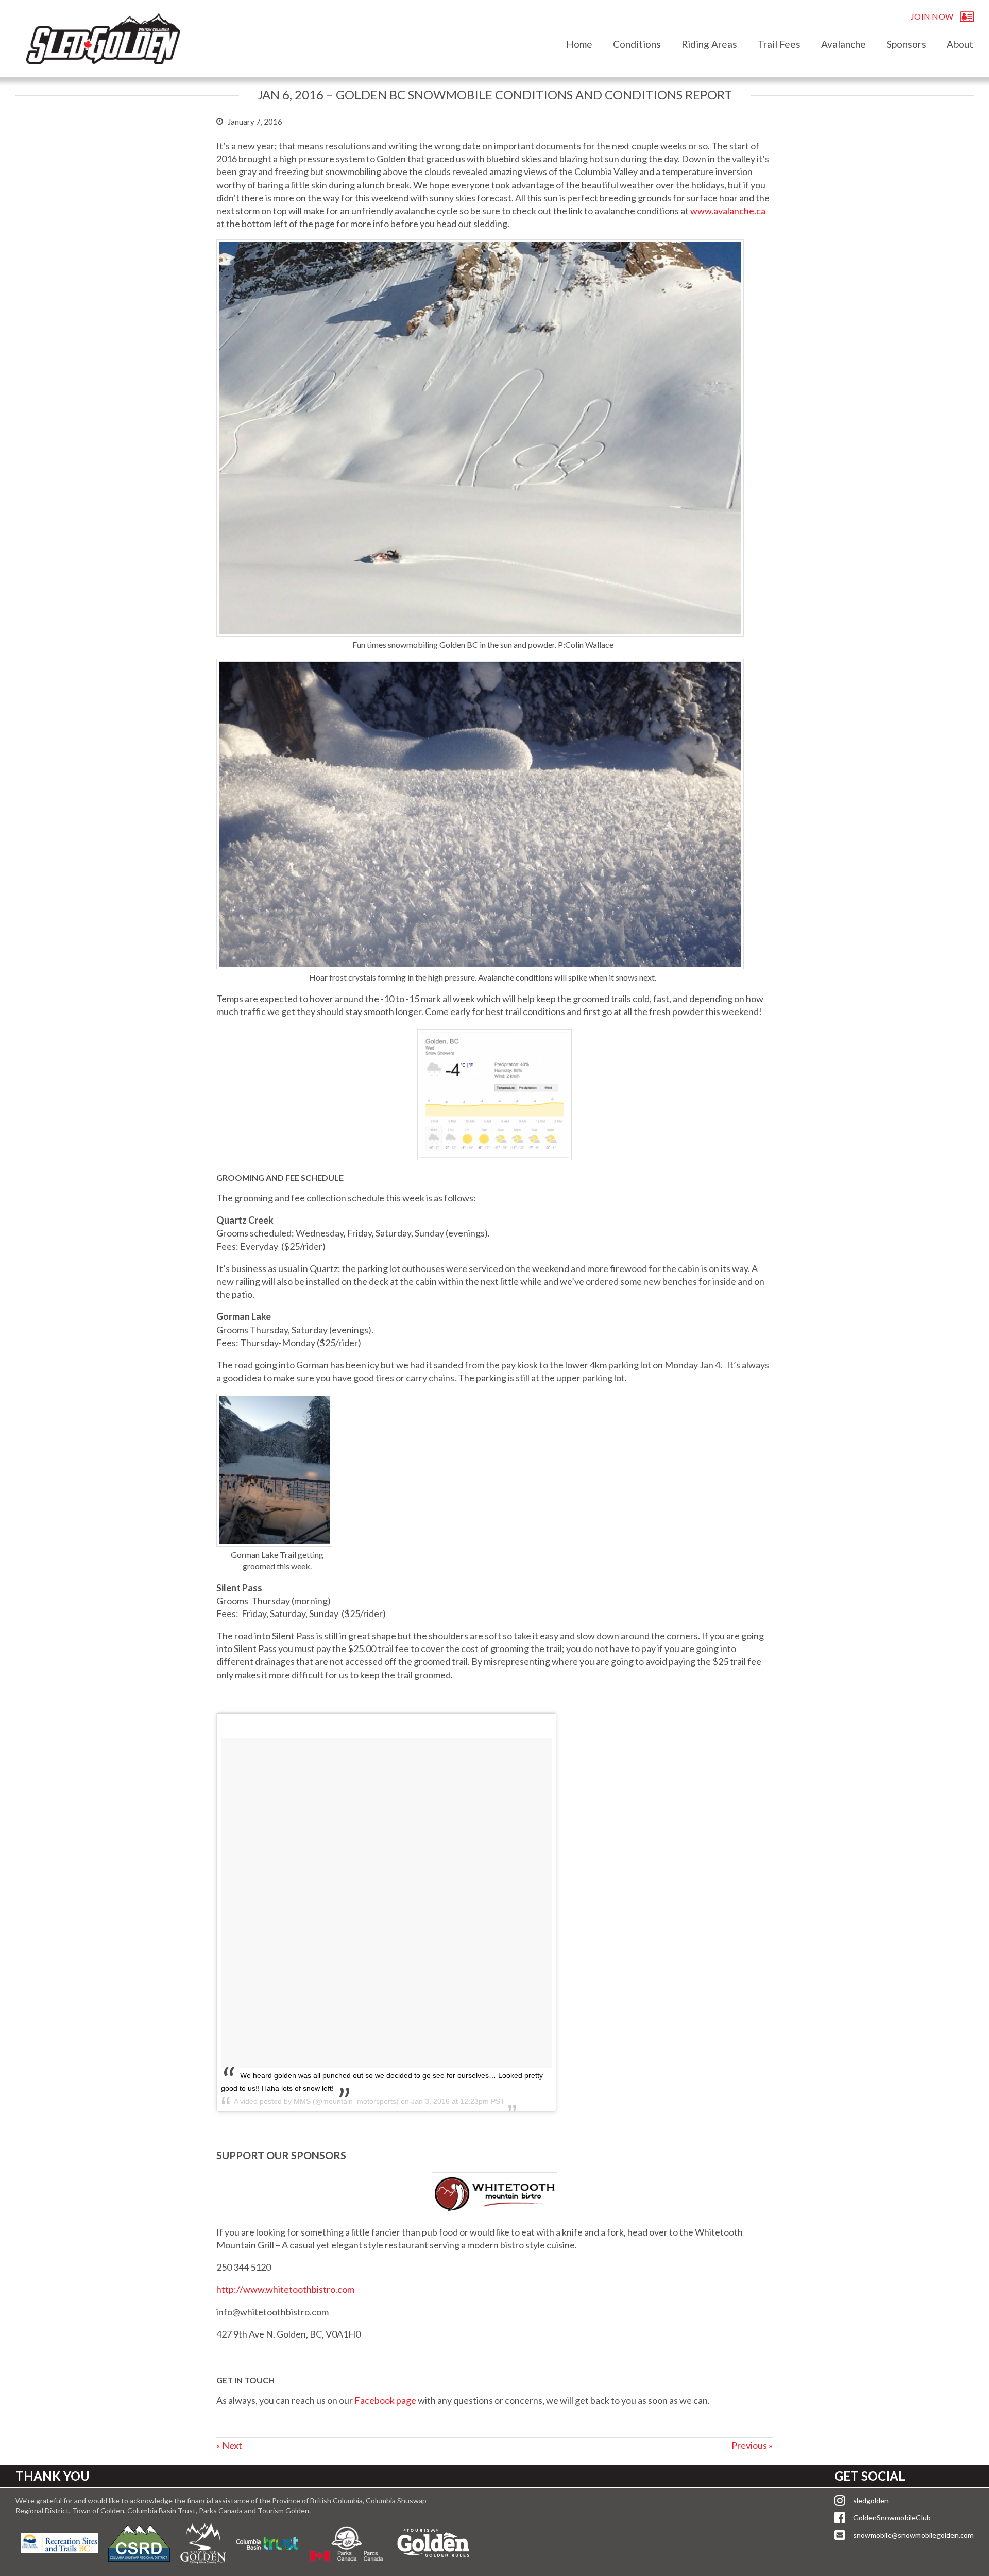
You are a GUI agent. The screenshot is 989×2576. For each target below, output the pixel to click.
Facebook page (385, 2400)
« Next (229, 2445)
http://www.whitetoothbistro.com (285, 2289)
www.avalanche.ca (728, 211)
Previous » (752, 2445)
